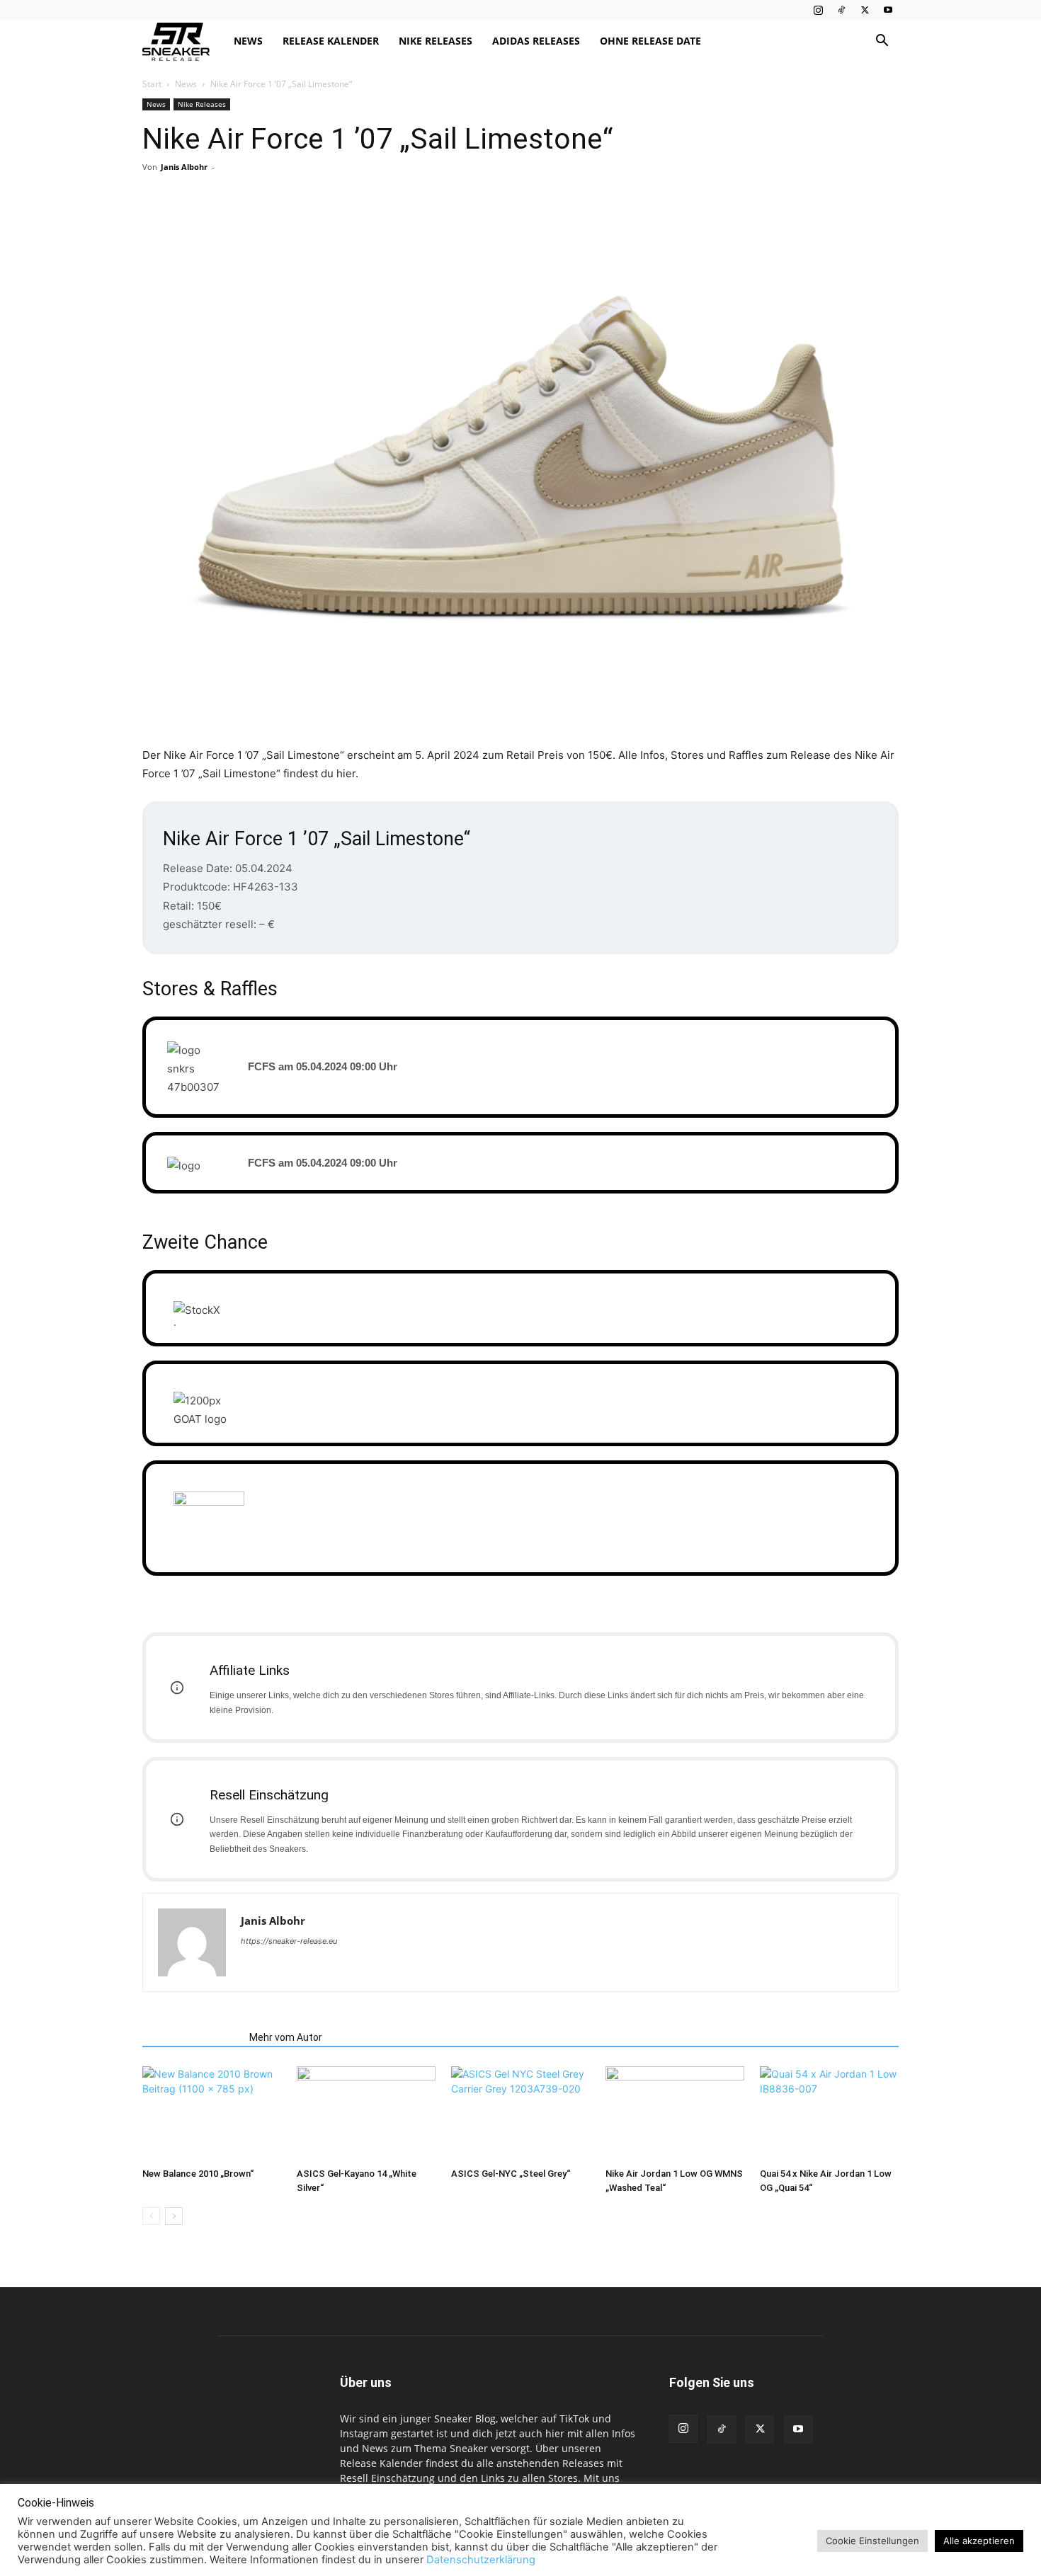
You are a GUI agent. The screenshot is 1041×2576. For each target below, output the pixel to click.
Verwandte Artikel (192, 2037)
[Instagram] (818, 10)
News (248, 41)
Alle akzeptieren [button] (979, 2541)
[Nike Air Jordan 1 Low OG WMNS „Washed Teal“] (675, 2114)
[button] (882, 42)
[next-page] (174, 2216)
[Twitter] (865, 10)
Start (152, 84)
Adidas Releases (536, 41)
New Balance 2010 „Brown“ (198, 2174)
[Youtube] (888, 10)
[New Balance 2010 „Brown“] (212, 2114)
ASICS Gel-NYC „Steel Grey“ (511, 2174)
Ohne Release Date (650, 41)
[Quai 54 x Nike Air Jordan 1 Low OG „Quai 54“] (829, 2114)
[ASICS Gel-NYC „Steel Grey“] (520, 2114)
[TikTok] (841, 10)
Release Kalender (331, 41)
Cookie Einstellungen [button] (872, 2541)
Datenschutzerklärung (481, 2560)
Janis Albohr (184, 167)
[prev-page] (151, 2216)
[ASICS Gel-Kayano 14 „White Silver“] (366, 2114)
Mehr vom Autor (286, 2037)
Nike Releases (436, 41)
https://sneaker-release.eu (289, 1941)
